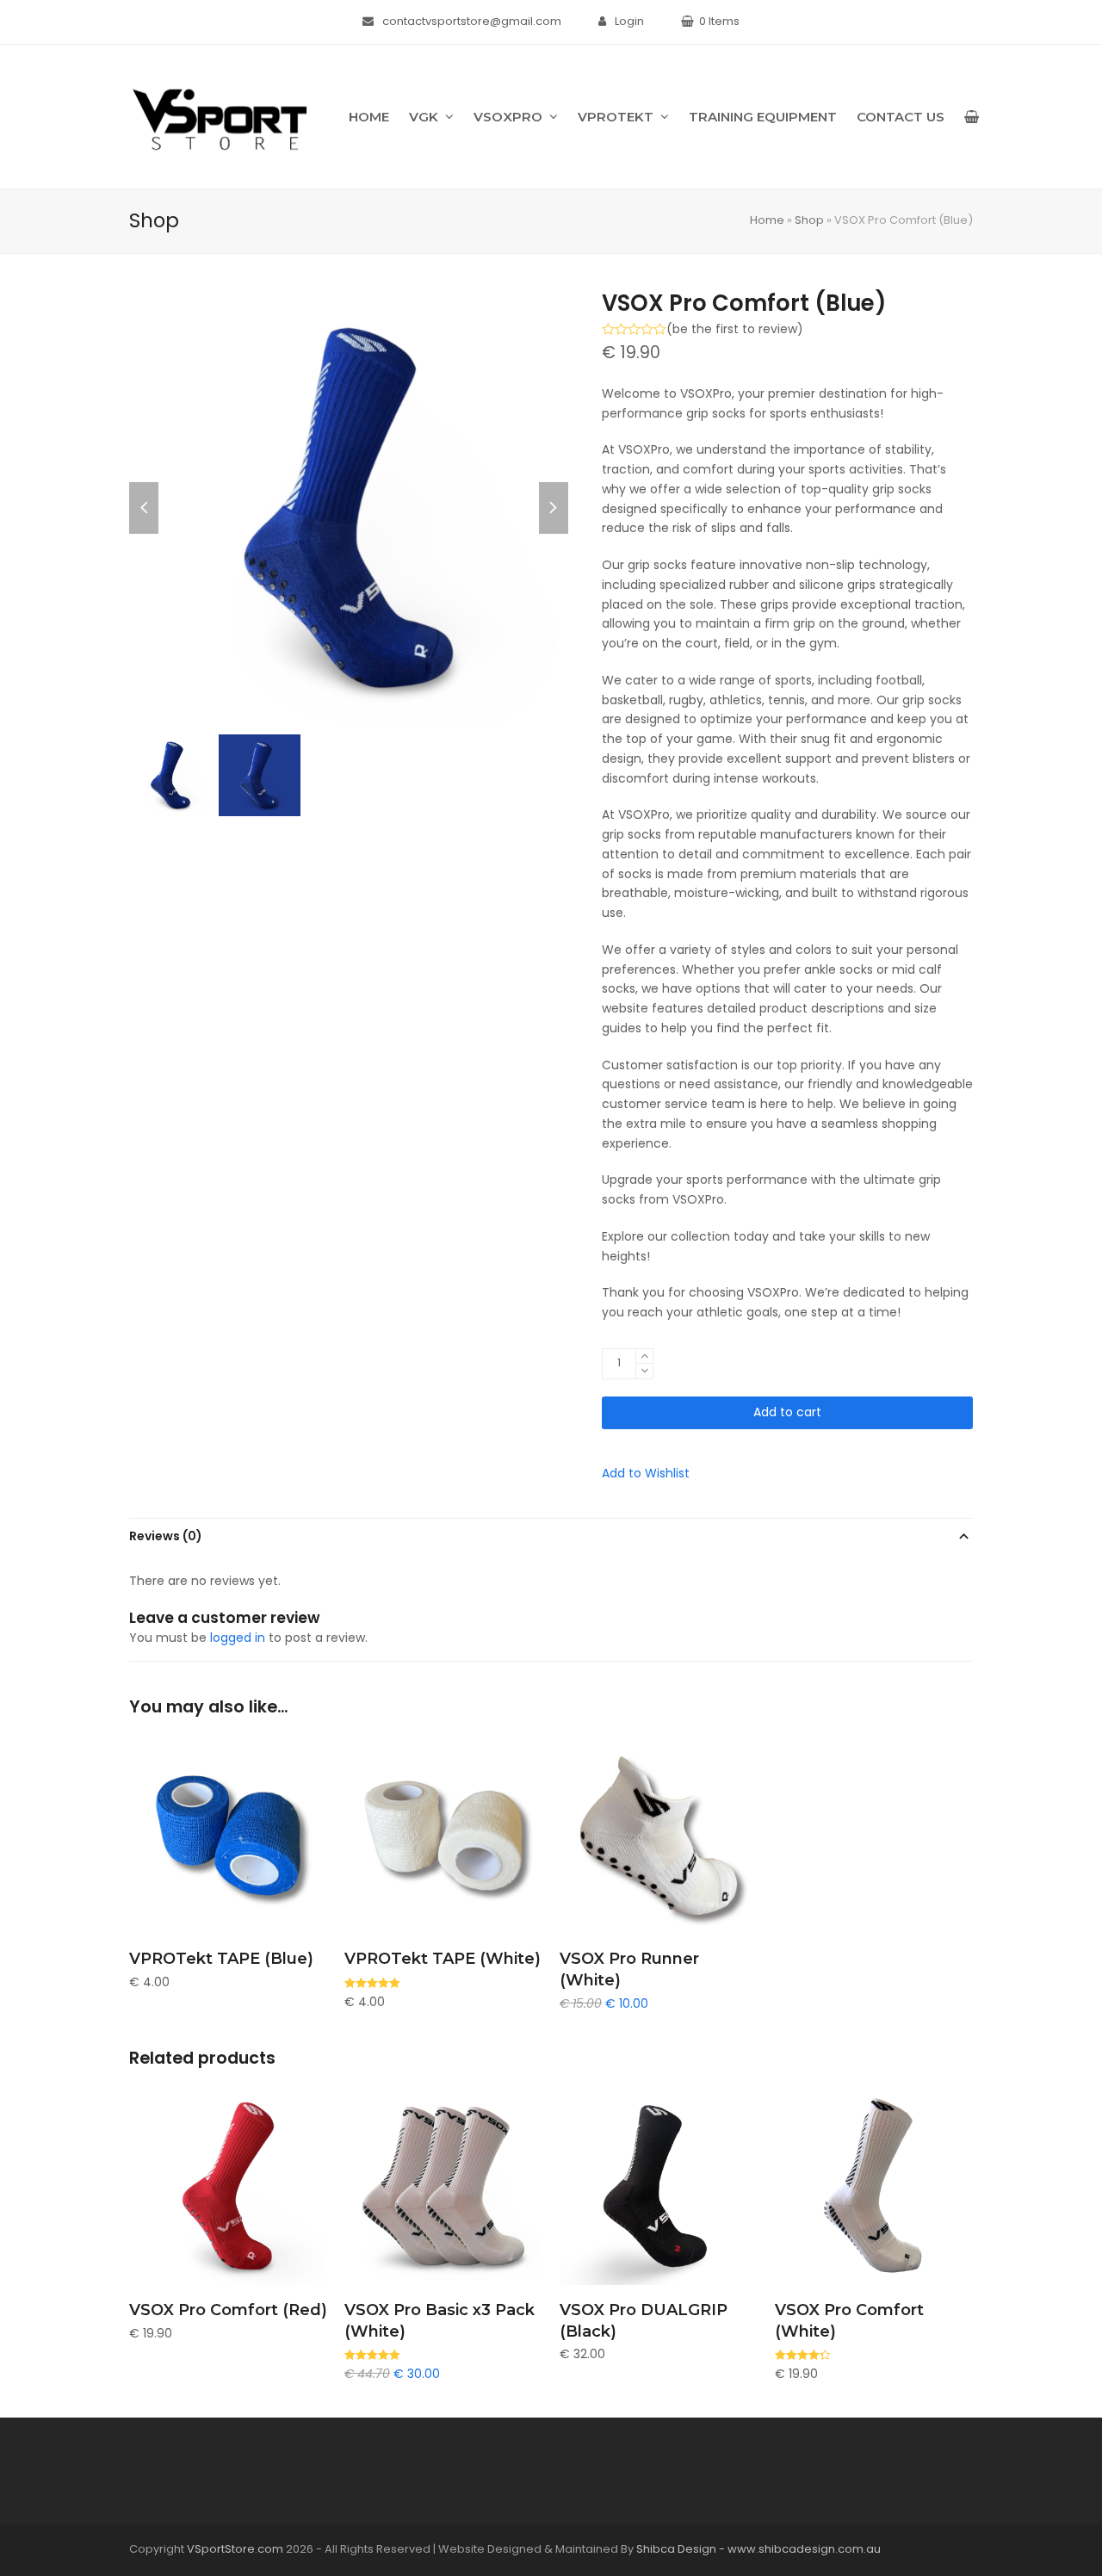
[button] (972, 117)
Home (767, 220)
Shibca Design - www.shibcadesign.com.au (758, 2549)
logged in (238, 1638)
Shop (809, 220)
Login (629, 21)
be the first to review (735, 329)
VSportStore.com (235, 2549)
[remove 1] (644, 1371)
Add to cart (787, 1412)
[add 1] (644, 1356)
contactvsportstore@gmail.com (472, 21)
